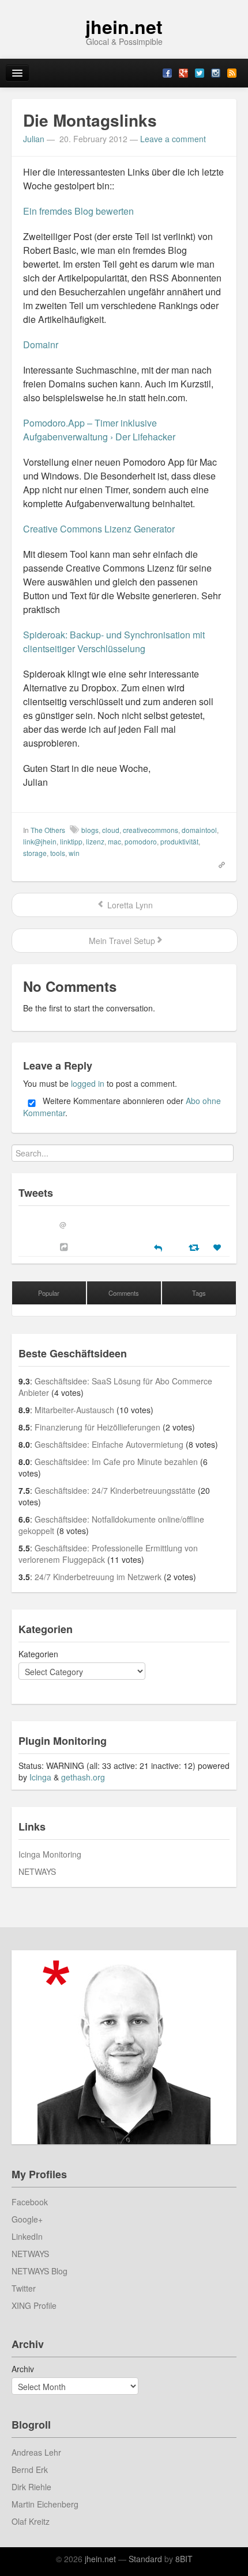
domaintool (199, 830)
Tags (199, 1293)
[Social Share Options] (65, 1247)
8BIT (184, 2559)
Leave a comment (173, 139)
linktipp (71, 841)
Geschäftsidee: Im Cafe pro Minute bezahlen (116, 1462)
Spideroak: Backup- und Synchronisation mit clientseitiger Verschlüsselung (114, 642)
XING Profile (34, 2305)
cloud (111, 830)
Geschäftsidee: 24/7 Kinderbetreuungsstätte (115, 1490)
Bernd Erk (30, 2470)
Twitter (24, 2288)
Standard (145, 2559)
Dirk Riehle (31, 2487)
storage (35, 853)
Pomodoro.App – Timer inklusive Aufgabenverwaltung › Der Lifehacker (99, 430)
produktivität (179, 841)
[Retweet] (195, 1247)
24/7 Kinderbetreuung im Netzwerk (98, 1577)
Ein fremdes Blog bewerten (78, 211)
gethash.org (83, 1777)
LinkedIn (27, 2236)
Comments (124, 1293)
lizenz (95, 841)
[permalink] (218, 864)
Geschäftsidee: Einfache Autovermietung (109, 1444)
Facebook (30, 2202)
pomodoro (141, 841)
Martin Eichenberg (45, 2504)
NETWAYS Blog (40, 2271)
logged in (88, 1083)
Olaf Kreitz (31, 2521)
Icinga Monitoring (50, 1854)
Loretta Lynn (129, 905)
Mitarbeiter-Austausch (74, 1410)
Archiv (23, 2369)
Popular (49, 1293)
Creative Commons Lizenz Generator (99, 529)
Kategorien (38, 1654)
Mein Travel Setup (121, 941)
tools (58, 853)
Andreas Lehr (36, 2452)
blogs (90, 830)
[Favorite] (219, 1247)
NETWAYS (37, 1871)
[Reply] (158, 1247)
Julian (34, 139)
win (74, 853)
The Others (48, 830)
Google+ (27, 2219)
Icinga (40, 1777)
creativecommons (151, 830)
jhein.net (124, 26)
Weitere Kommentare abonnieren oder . (122, 1107)
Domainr (41, 345)
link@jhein (40, 841)
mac (114, 841)
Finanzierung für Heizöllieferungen (97, 1427)
